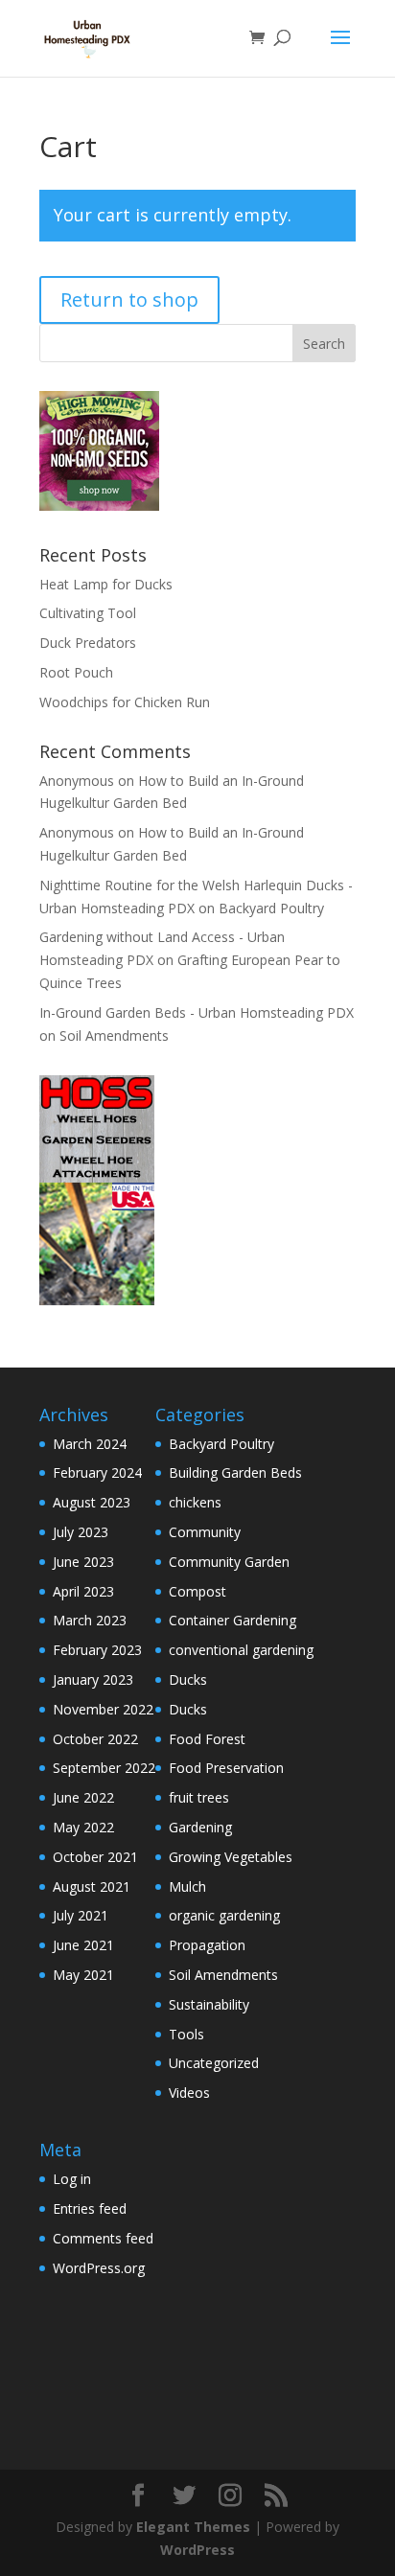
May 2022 (83, 1827)
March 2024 (90, 1444)
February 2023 (97, 1650)
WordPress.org (99, 2268)
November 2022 (103, 1709)
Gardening (200, 1827)
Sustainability (209, 2004)
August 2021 (92, 1886)
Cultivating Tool (88, 613)
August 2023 (92, 1502)
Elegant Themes (193, 2527)
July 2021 (81, 1915)
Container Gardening (232, 1620)
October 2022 (95, 1739)
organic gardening (224, 1915)
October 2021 (95, 1857)
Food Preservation (226, 1768)
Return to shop (129, 299)
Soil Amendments (114, 1035)
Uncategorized (214, 2063)
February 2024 (97, 1472)
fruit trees (199, 1797)
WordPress (197, 2550)
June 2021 (83, 1945)
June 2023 (83, 1562)
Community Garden (229, 1562)
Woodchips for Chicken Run (125, 702)
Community (205, 1532)
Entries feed (90, 2208)
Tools (186, 2034)
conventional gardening (241, 1650)
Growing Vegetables (231, 1857)
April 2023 (83, 1591)
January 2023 (93, 1679)
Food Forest (207, 1739)
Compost (197, 1591)
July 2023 (81, 1532)
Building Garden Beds (235, 1472)
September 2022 (104, 1768)
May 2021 (83, 1975)
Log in (72, 2179)
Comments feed (103, 2238)
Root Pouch (76, 672)
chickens (195, 1502)
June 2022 (83, 1797)
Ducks (188, 1679)
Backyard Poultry (271, 908)
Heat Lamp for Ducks (106, 584)
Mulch (187, 1886)
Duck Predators (88, 643)
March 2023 (90, 1620)
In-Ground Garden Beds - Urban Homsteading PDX (197, 1012)
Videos (189, 2093)
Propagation (207, 1945)
